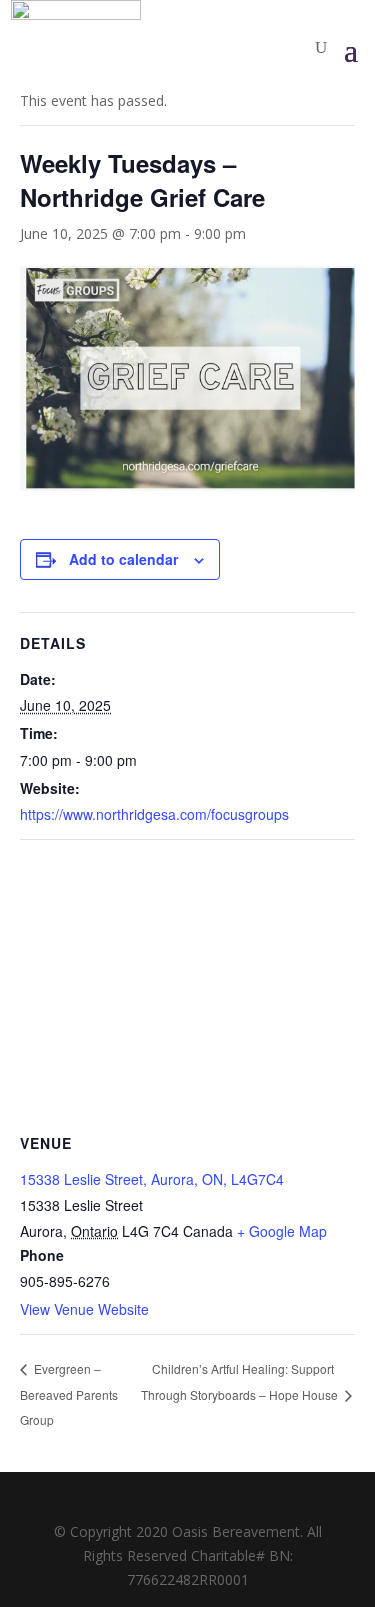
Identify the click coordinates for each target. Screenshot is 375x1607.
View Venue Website (84, 1309)
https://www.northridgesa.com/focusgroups (154, 814)
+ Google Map (282, 1231)
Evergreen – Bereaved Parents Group (69, 1394)
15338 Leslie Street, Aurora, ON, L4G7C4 (152, 1179)
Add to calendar (123, 559)
